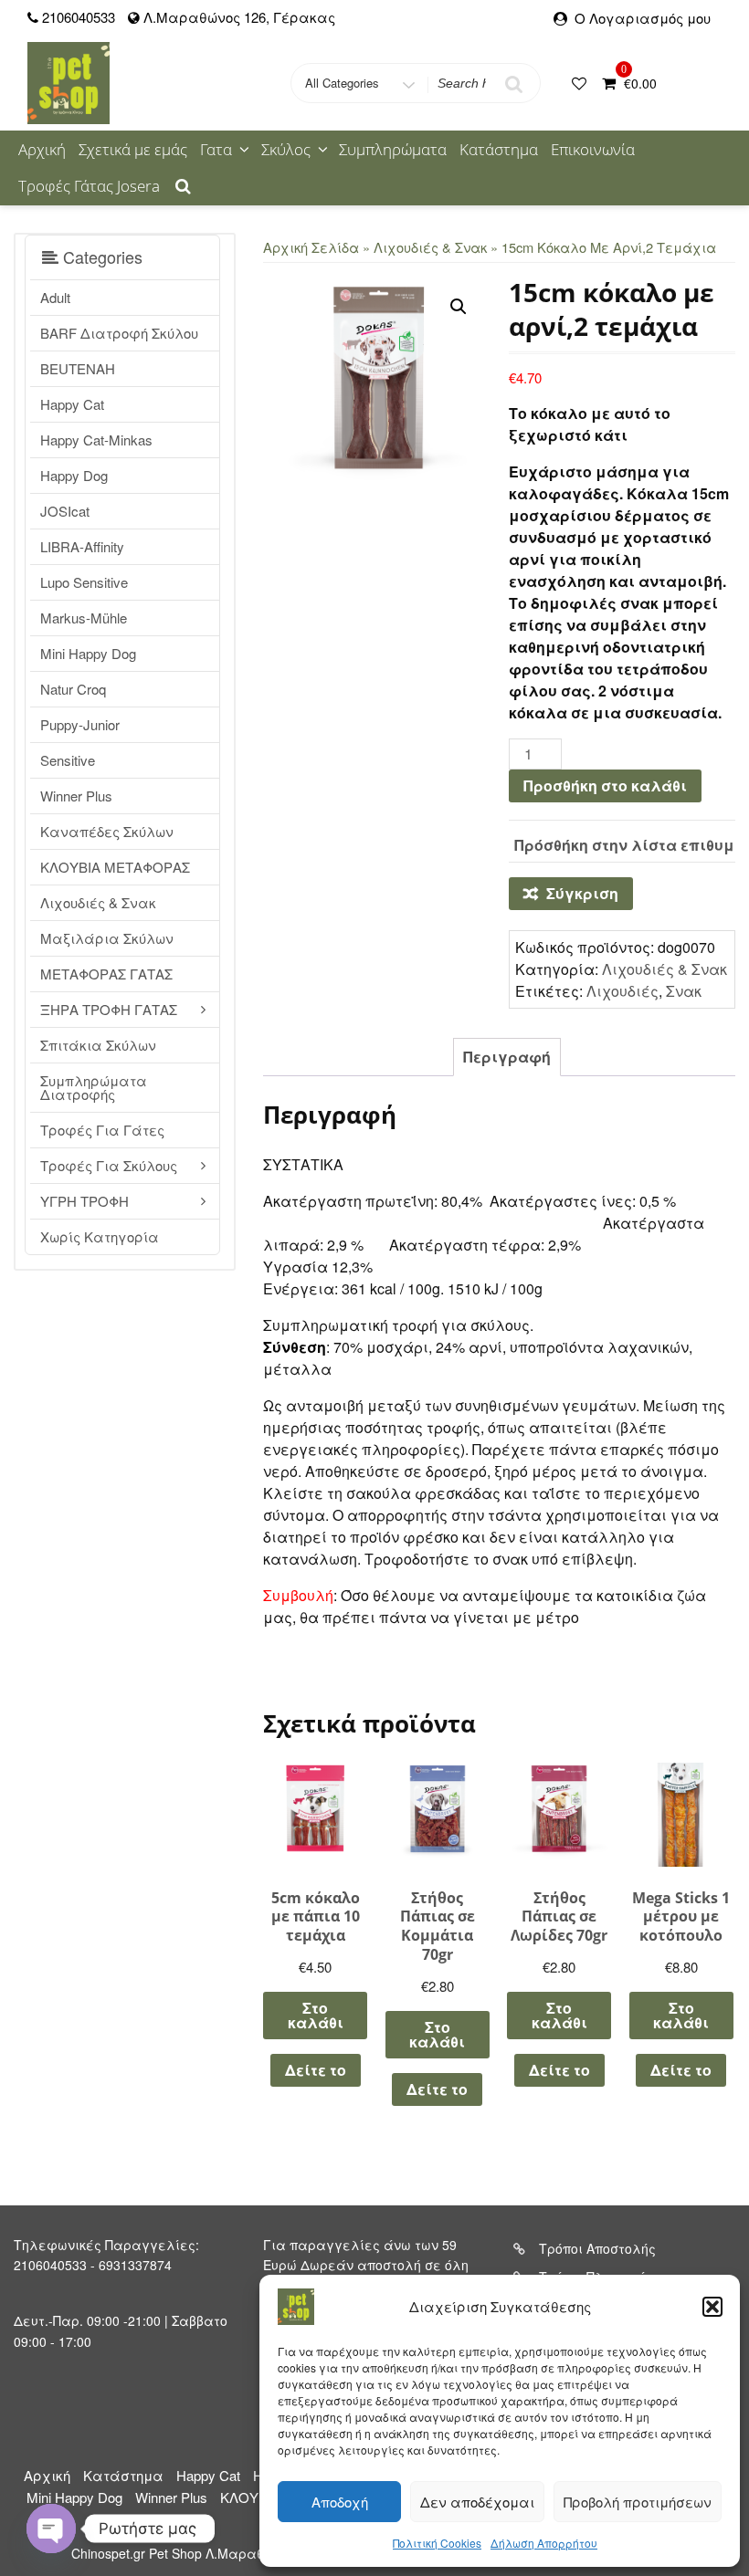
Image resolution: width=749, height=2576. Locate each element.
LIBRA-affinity (82, 546)
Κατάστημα (499, 149)
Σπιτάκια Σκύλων (98, 1045)
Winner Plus (76, 796)
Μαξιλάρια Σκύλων (107, 938)
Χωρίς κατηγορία (100, 1236)
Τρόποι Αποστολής (597, 2248)
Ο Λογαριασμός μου (643, 18)
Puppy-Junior (80, 724)
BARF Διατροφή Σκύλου (119, 333)
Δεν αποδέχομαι (477, 2502)
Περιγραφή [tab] (507, 1057)
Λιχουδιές (622, 991)
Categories (100, 257)
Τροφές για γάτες (102, 1130)
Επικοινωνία (593, 149)
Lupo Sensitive (84, 582)
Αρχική (42, 149)
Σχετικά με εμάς (133, 149)
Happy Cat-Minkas (96, 440)
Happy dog (74, 475)
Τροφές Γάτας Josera (89, 186)
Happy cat (72, 404)
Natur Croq (73, 689)
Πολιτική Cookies (437, 2543)
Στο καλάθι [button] (316, 2015)
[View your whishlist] (581, 83)
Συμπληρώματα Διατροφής (94, 1087)
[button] (712, 2307)
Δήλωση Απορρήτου (544, 2543)
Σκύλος (286, 149)
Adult (55, 297)
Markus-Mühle (84, 618)
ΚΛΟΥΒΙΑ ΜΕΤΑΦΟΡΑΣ (115, 867)
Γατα (216, 149)
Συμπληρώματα (393, 149)
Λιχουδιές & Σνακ (98, 902)
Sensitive (68, 760)
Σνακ (684, 991)
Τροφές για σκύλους (109, 1165)
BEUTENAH (78, 368)
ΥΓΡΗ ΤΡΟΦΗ (84, 1201)
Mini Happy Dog (88, 653)
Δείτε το (316, 2070)
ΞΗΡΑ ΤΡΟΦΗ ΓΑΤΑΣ (109, 1009)
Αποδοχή (340, 2502)
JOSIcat (65, 511)
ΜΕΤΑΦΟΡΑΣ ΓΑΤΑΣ (106, 974)
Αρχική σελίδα (311, 247)
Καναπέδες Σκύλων (107, 831)
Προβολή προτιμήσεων (638, 2502)
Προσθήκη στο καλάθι (605, 785)
